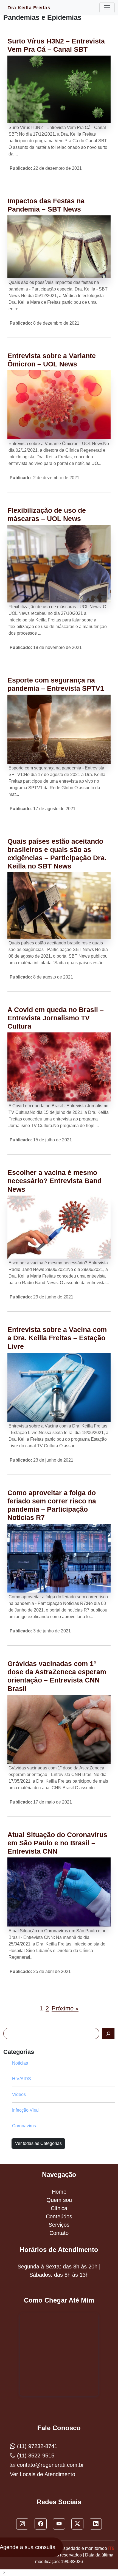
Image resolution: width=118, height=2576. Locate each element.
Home (59, 2192)
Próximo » (65, 2008)
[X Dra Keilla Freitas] (77, 2524)
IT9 (111, 2548)
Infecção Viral (25, 2110)
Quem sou (59, 2200)
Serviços (59, 2225)
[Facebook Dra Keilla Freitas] (41, 2524)
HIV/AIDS (22, 2079)
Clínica (59, 2208)
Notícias (20, 2063)
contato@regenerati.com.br (50, 2465)
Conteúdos (59, 2216)
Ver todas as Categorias (38, 2143)
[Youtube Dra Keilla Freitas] (59, 2524)
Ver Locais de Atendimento (43, 2474)
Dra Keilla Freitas (29, 8)
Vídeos (19, 2094)
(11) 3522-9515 (35, 2456)
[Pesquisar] (108, 2034)
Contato (59, 2233)
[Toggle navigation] (107, 8)
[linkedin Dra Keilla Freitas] (96, 2524)
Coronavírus (24, 2126)
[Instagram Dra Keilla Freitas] (22, 2524)
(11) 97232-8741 (36, 2446)
